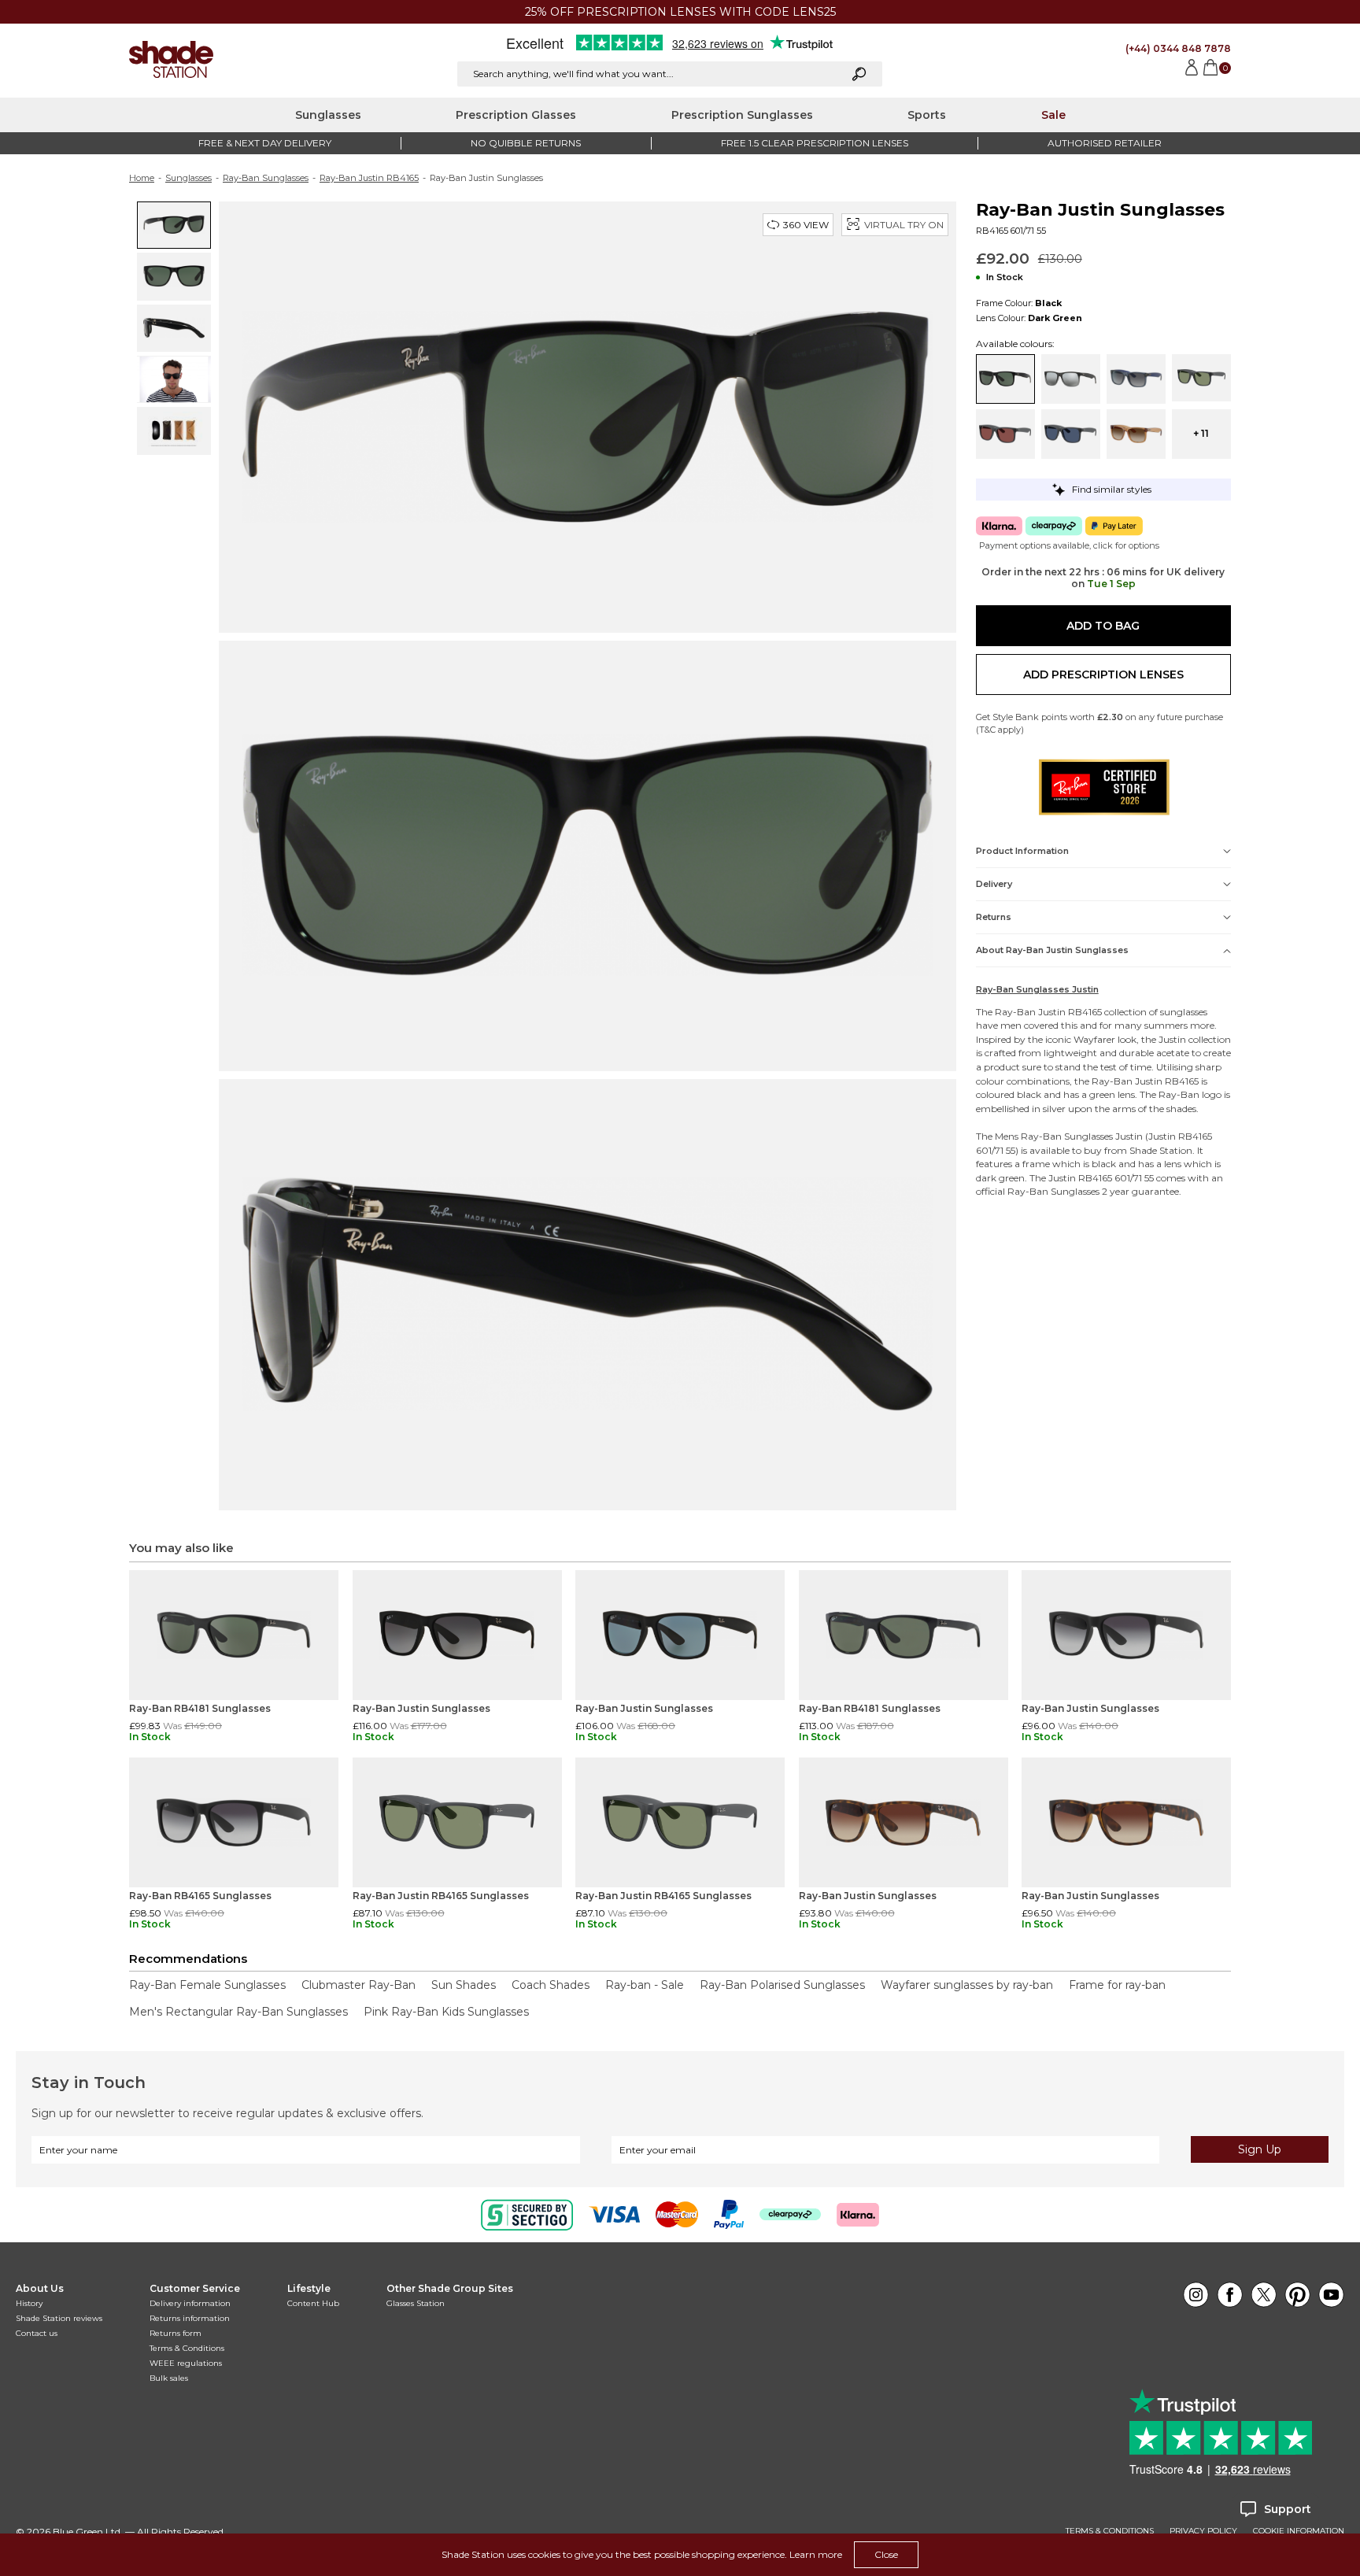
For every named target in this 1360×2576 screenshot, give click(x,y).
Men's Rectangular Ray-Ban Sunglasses (238, 2012)
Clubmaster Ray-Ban (358, 1985)
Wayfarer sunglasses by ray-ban (967, 1985)
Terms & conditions (1110, 2531)
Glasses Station (416, 2303)
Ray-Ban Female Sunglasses (207, 1985)
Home (142, 178)
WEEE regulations (186, 2363)
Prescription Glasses (516, 115)
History (29, 2303)
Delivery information (190, 2303)
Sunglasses (328, 115)
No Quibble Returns (526, 143)
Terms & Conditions (187, 2348)
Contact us (37, 2333)
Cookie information (1299, 2531)
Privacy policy (1203, 2531)
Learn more (816, 2554)
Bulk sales (169, 2378)
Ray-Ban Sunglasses (266, 178)
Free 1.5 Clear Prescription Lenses (815, 143)
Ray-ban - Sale (645, 1985)
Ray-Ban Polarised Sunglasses (782, 1985)
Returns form (176, 2333)
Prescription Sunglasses (742, 115)
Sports (927, 115)
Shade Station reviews (59, 2318)
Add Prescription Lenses (1103, 674)
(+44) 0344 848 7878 (1178, 48)
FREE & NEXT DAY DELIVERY (265, 143)
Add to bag (1103, 626)
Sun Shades (464, 1985)
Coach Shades (551, 1985)
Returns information (190, 2318)
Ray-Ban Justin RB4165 (369, 178)
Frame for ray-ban (1117, 1985)
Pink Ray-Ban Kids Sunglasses (446, 2012)
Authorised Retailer (1105, 143)
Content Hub (313, 2303)
